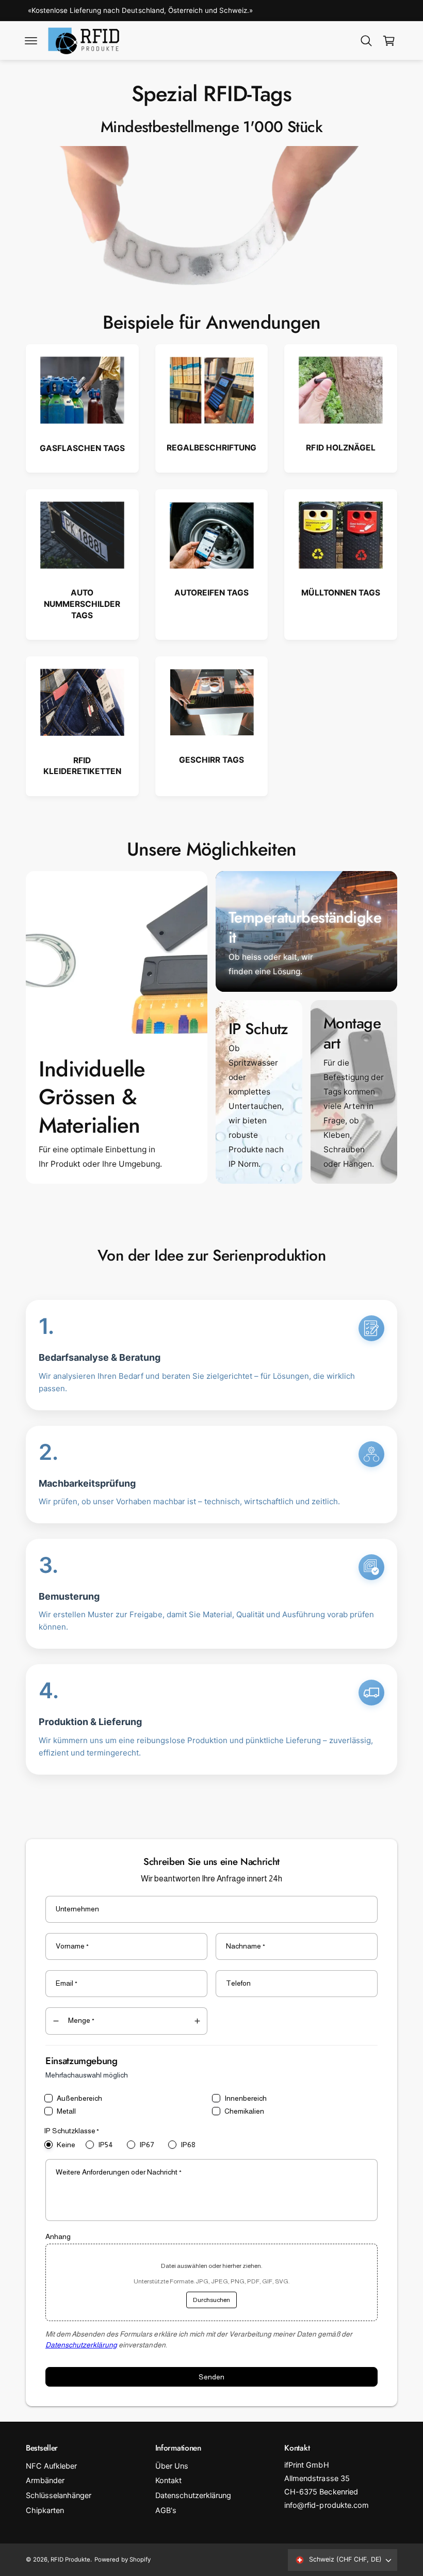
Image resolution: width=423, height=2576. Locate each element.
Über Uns (172, 2466)
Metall (66, 2111)
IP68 (188, 2145)
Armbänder (45, 2481)
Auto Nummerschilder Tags (82, 604)
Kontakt (168, 2481)
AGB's (166, 2510)
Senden (211, 2377)
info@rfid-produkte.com (326, 2505)
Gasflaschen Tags (82, 448)
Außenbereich (79, 2098)
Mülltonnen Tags (340, 593)
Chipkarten (45, 2510)
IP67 (147, 2145)
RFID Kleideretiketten (82, 766)
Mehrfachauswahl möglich (87, 2075)
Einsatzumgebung (82, 2061)
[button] (31, 41)
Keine (66, 2145)
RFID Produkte (70, 2559)
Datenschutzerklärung (81, 2345)
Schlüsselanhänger (59, 2496)
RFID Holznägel (340, 448)
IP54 (105, 2145)
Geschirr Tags (211, 760)
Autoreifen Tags (211, 593)
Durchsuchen (211, 2300)
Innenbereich (246, 2098)
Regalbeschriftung (211, 448)
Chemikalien (244, 2111)
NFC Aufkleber (51, 2466)
